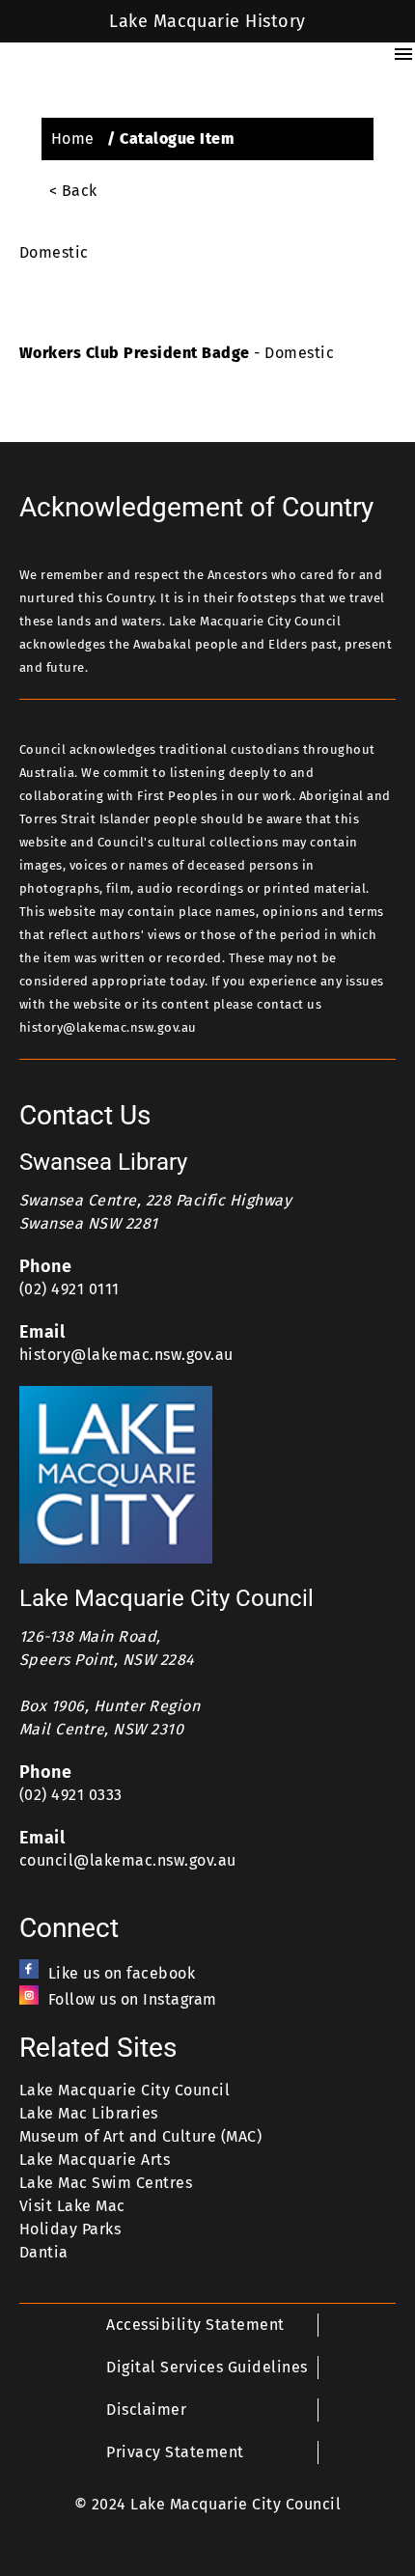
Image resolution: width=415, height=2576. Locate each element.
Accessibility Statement (195, 2325)
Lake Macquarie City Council (124, 2090)
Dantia (44, 2252)
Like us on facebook (122, 1973)
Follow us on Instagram (133, 1999)
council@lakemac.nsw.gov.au (128, 1860)
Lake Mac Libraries (89, 2113)
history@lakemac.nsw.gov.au (126, 1355)
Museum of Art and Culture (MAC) (140, 2136)
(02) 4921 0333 (71, 1795)
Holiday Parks (70, 2229)
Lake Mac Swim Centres (106, 2183)
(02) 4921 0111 (69, 1289)
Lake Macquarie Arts (95, 2160)
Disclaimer (146, 2410)
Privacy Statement (175, 2452)
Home (73, 138)
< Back (73, 191)
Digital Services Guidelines (207, 2367)
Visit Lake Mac (72, 2206)
